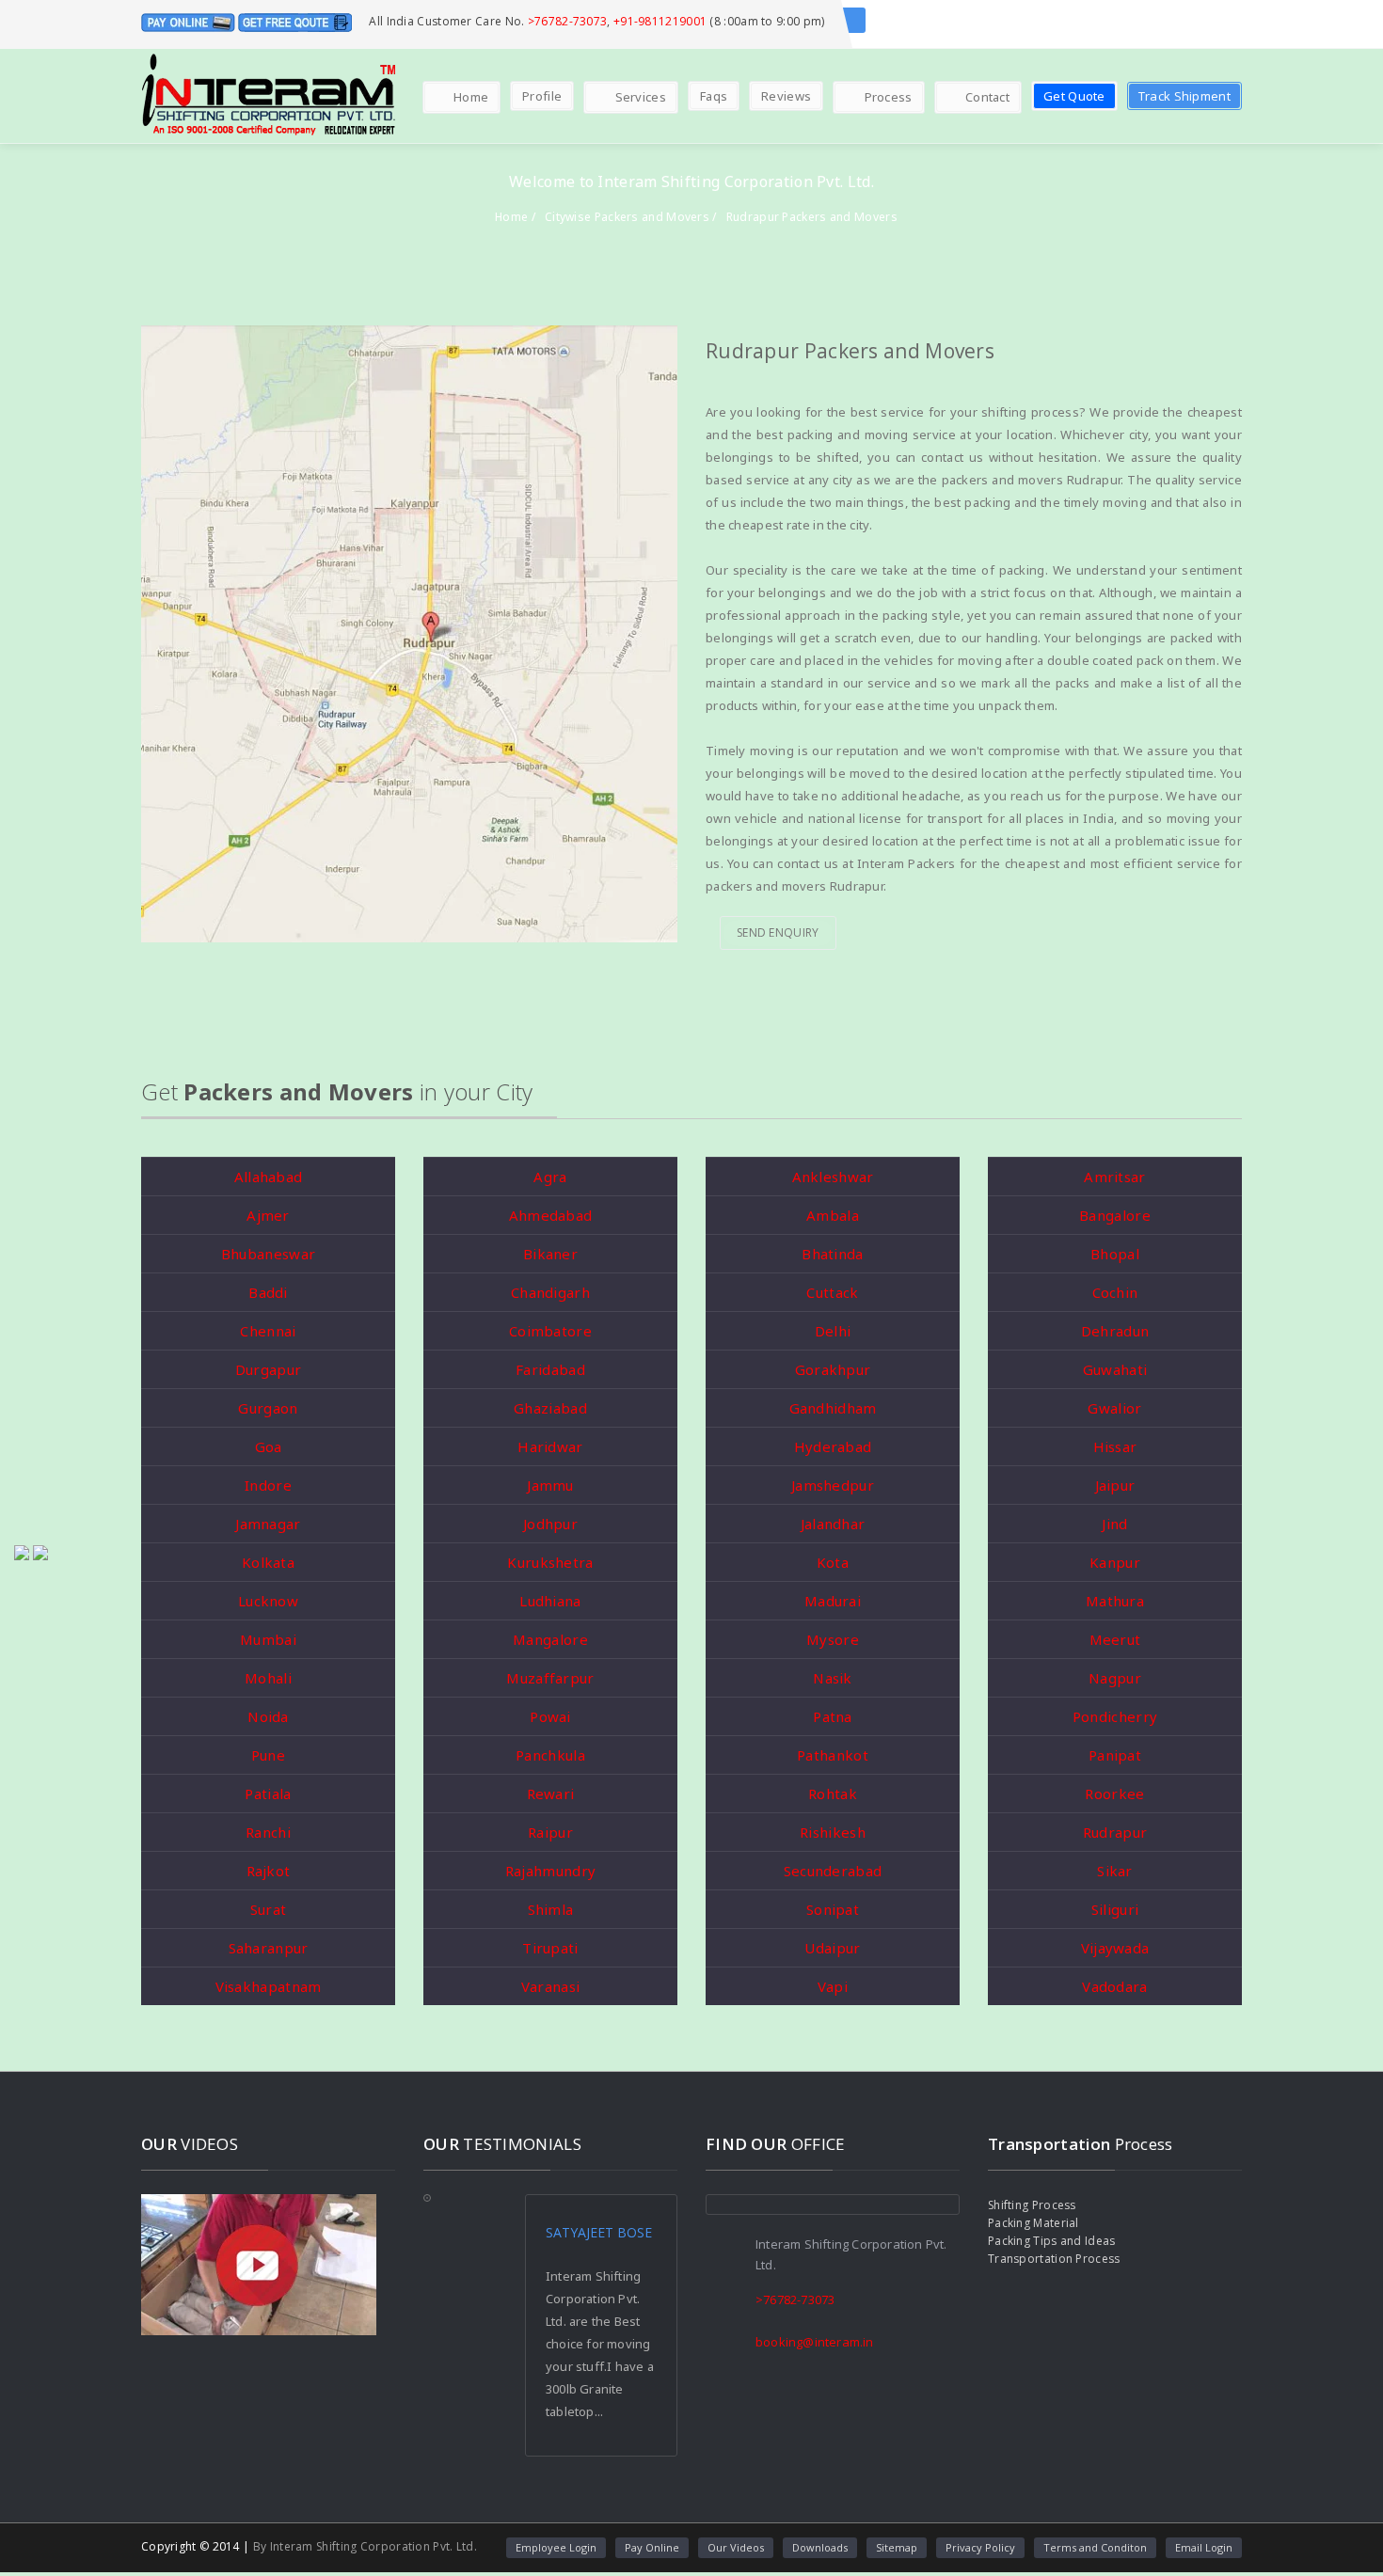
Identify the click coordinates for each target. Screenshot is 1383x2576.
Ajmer (268, 1215)
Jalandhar (833, 1524)
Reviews (786, 96)
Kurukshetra (550, 1562)
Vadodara (1114, 1986)
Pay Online (652, 2547)
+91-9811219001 (660, 21)
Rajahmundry (550, 1871)
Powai (550, 1716)
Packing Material (1033, 2223)
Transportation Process (1054, 2259)
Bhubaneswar (268, 1254)
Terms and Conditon (1095, 2547)
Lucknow (268, 1601)
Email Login (1204, 2547)
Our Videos (736, 2547)
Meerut (1115, 1639)
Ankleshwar (833, 1177)
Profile (542, 96)
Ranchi (268, 1832)
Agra (550, 1177)
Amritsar (1114, 1177)
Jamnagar (268, 1524)
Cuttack (832, 1292)
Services (641, 97)
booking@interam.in (815, 2342)
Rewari (551, 1794)
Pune (268, 1755)
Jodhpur (550, 1524)
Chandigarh (550, 1292)
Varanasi (550, 1986)
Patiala (268, 1794)
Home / (515, 217)
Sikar (1115, 1871)
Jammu (550, 1485)
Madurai (833, 1601)
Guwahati (1115, 1369)
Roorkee (1114, 1794)
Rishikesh (833, 1832)
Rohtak (833, 1794)
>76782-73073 (568, 21)
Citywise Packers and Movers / (631, 217)
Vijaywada (1115, 1948)
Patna (833, 1716)
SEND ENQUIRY (778, 932)
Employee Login (556, 2547)
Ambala (833, 1215)
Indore (268, 1485)
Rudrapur (1115, 1832)
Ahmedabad (551, 1215)
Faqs (714, 96)
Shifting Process (1032, 2205)
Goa (269, 1446)
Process (889, 97)
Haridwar (550, 1446)
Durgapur (268, 1369)
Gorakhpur (833, 1369)
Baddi (268, 1292)
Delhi (833, 1331)
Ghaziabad (550, 1408)
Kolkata (268, 1562)
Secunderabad (833, 1871)
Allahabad (269, 1177)
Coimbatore (550, 1331)
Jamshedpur (833, 1485)
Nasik (833, 1678)
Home (471, 97)
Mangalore (550, 1639)
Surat (269, 1909)
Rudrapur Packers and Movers (812, 217)
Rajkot (269, 1871)
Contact (987, 97)
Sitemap (897, 2547)
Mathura (1115, 1601)
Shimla (551, 1909)
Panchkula (550, 1755)
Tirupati (550, 1948)
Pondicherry (1115, 1716)
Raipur (550, 1832)
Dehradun (1115, 1331)
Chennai (268, 1331)
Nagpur (1115, 1678)
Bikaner (550, 1254)
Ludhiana (550, 1601)
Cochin (1115, 1292)
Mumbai (268, 1639)
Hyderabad (833, 1446)
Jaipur (1115, 1485)
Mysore (833, 1639)
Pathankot (833, 1755)
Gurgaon (268, 1408)
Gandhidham (833, 1408)
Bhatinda (832, 1254)
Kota (833, 1562)
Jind (1114, 1524)
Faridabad (550, 1369)
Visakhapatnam (269, 1986)
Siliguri (1115, 1909)
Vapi (833, 1986)
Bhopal (1115, 1254)
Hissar (1115, 1446)
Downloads (820, 2547)
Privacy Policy (980, 2547)
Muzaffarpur (550, 1678)
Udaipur (832, 1948)
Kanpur (1115, 1562)
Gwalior (1114, 1408)
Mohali (268, 1678)
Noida (268, 1716)
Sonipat (833, 1909)
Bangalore (1115, 1215)
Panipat (1115, 1755)
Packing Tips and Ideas (1052, 2241)
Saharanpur (269, 1948)
